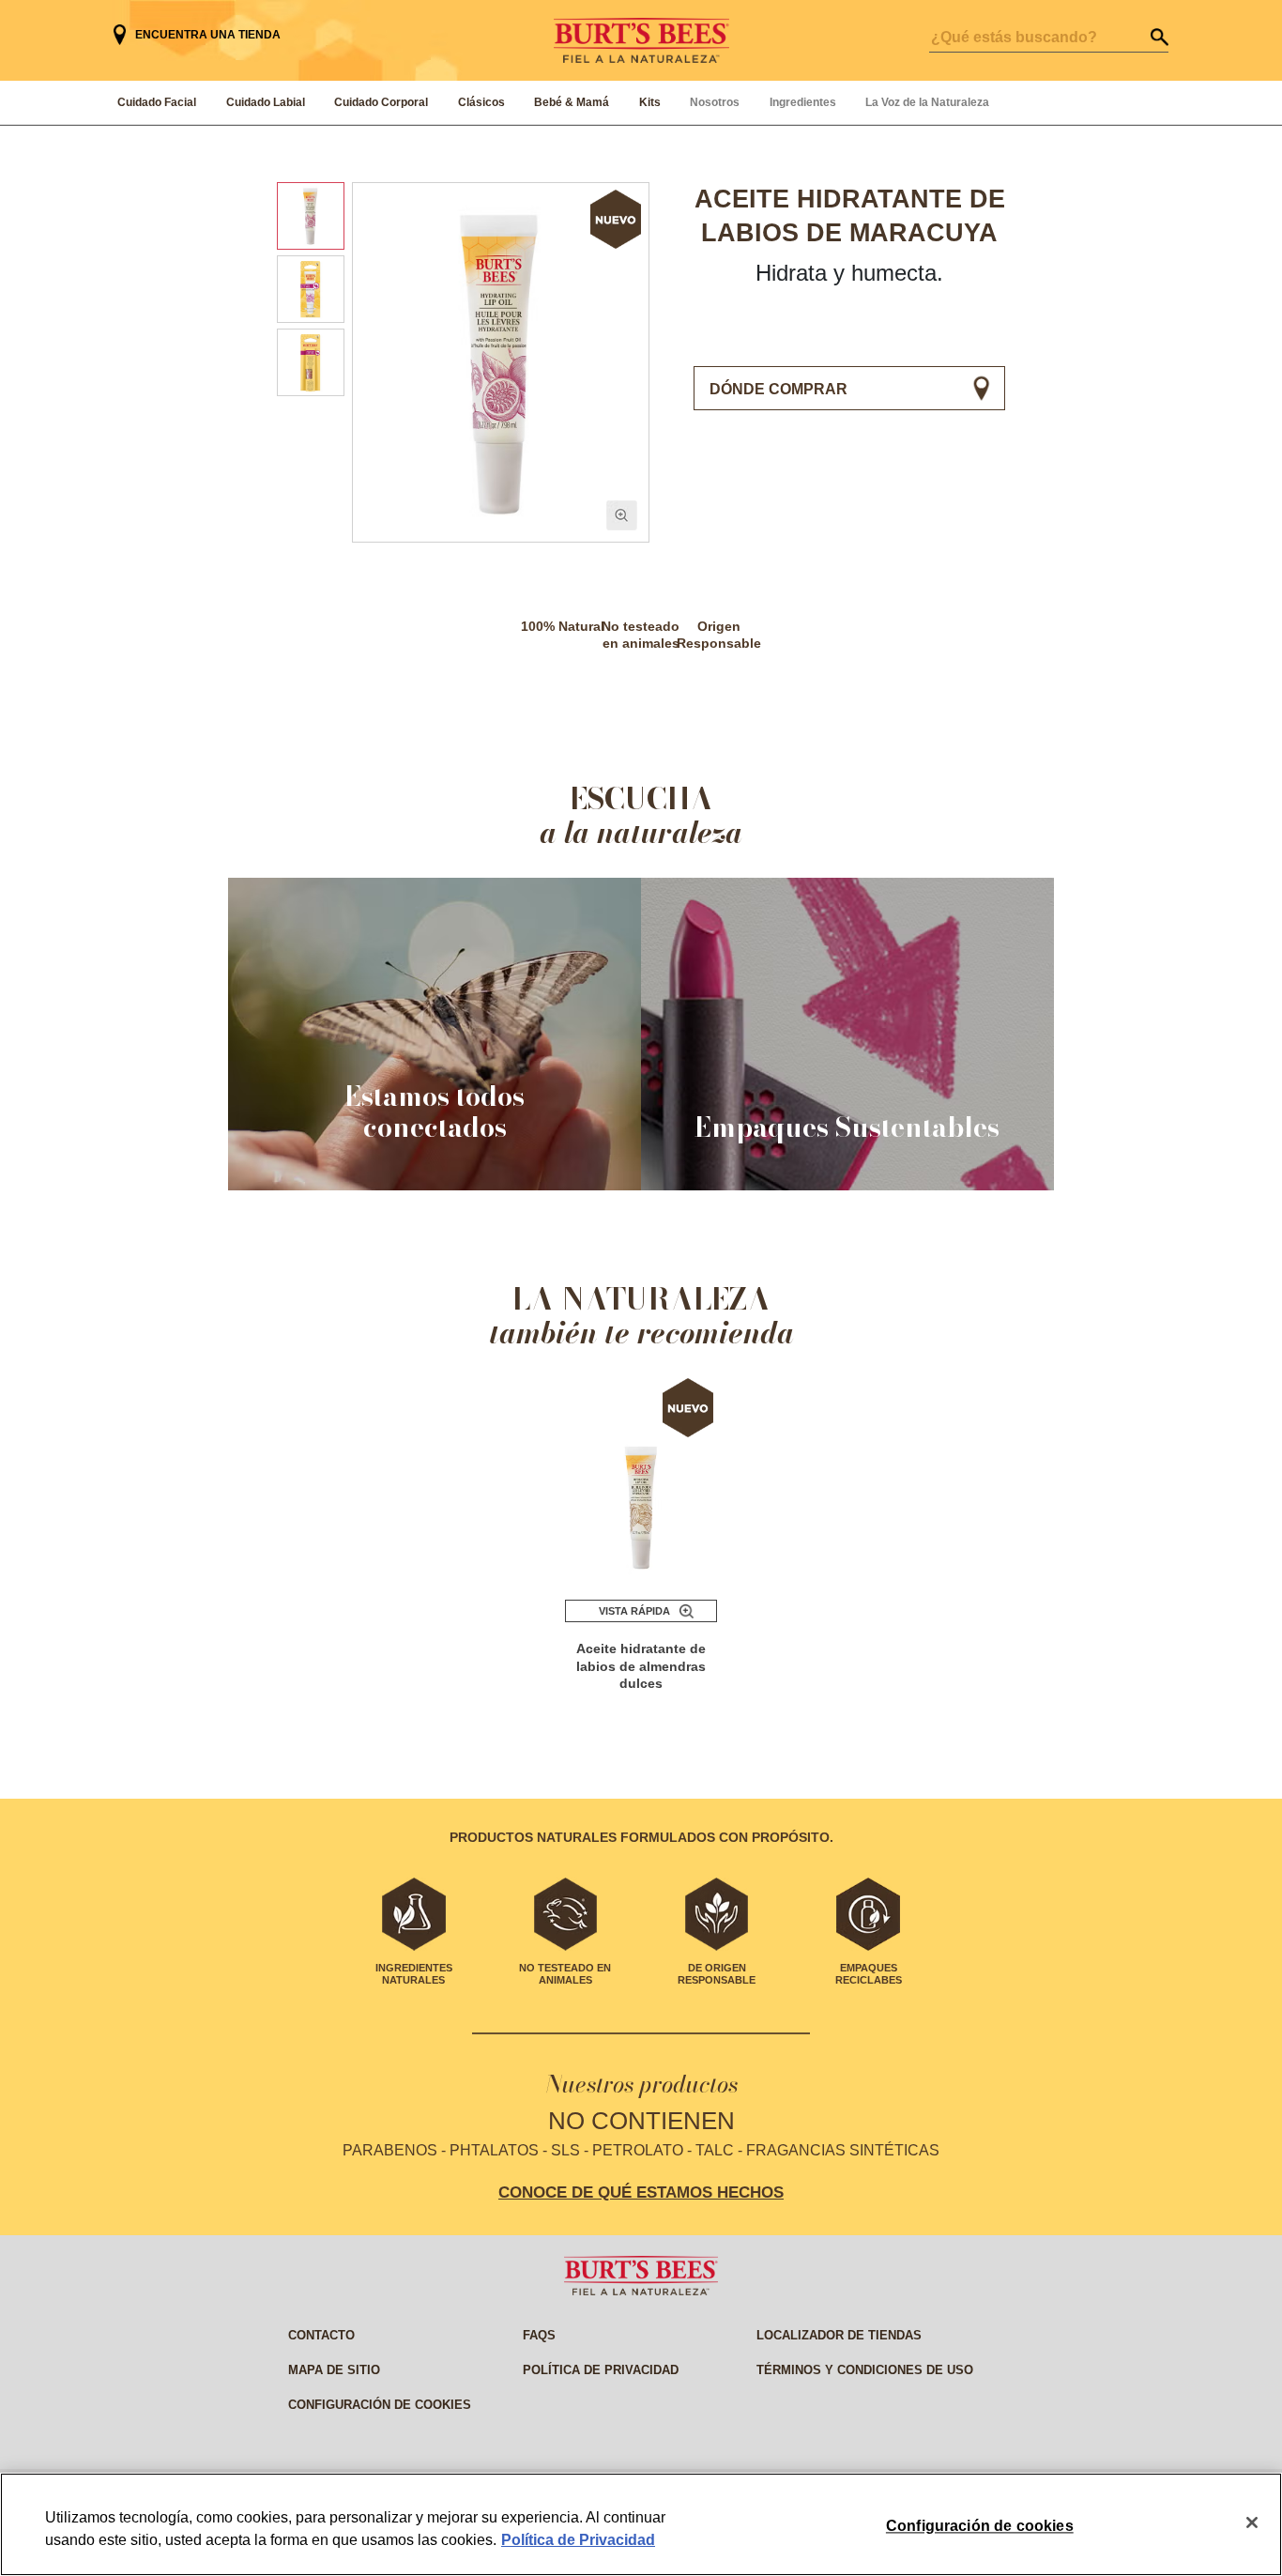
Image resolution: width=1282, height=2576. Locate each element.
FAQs (539, 2335)
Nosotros (715, 102)
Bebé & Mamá (572, 102)
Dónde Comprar (778, 389)
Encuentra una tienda (208, 35)
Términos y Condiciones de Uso (865, 2370)
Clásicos (481, 102)
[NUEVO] (641, 1480)
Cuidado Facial (157, 102)
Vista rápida (634, 1611)
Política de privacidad (601, 2370)
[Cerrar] (1252, 2522)
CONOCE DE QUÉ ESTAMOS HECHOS (641, 2192)
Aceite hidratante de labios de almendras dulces (641, 1666)
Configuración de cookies (380, 2405)
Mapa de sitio (334, 2370)
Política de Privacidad (578, 2540)
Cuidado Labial (266, 102)
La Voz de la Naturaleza (927, 102)
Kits (650, 102)
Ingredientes (803, 102)
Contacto (321, 2335)
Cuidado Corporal (381, 102)
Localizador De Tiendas (839, 2335)
